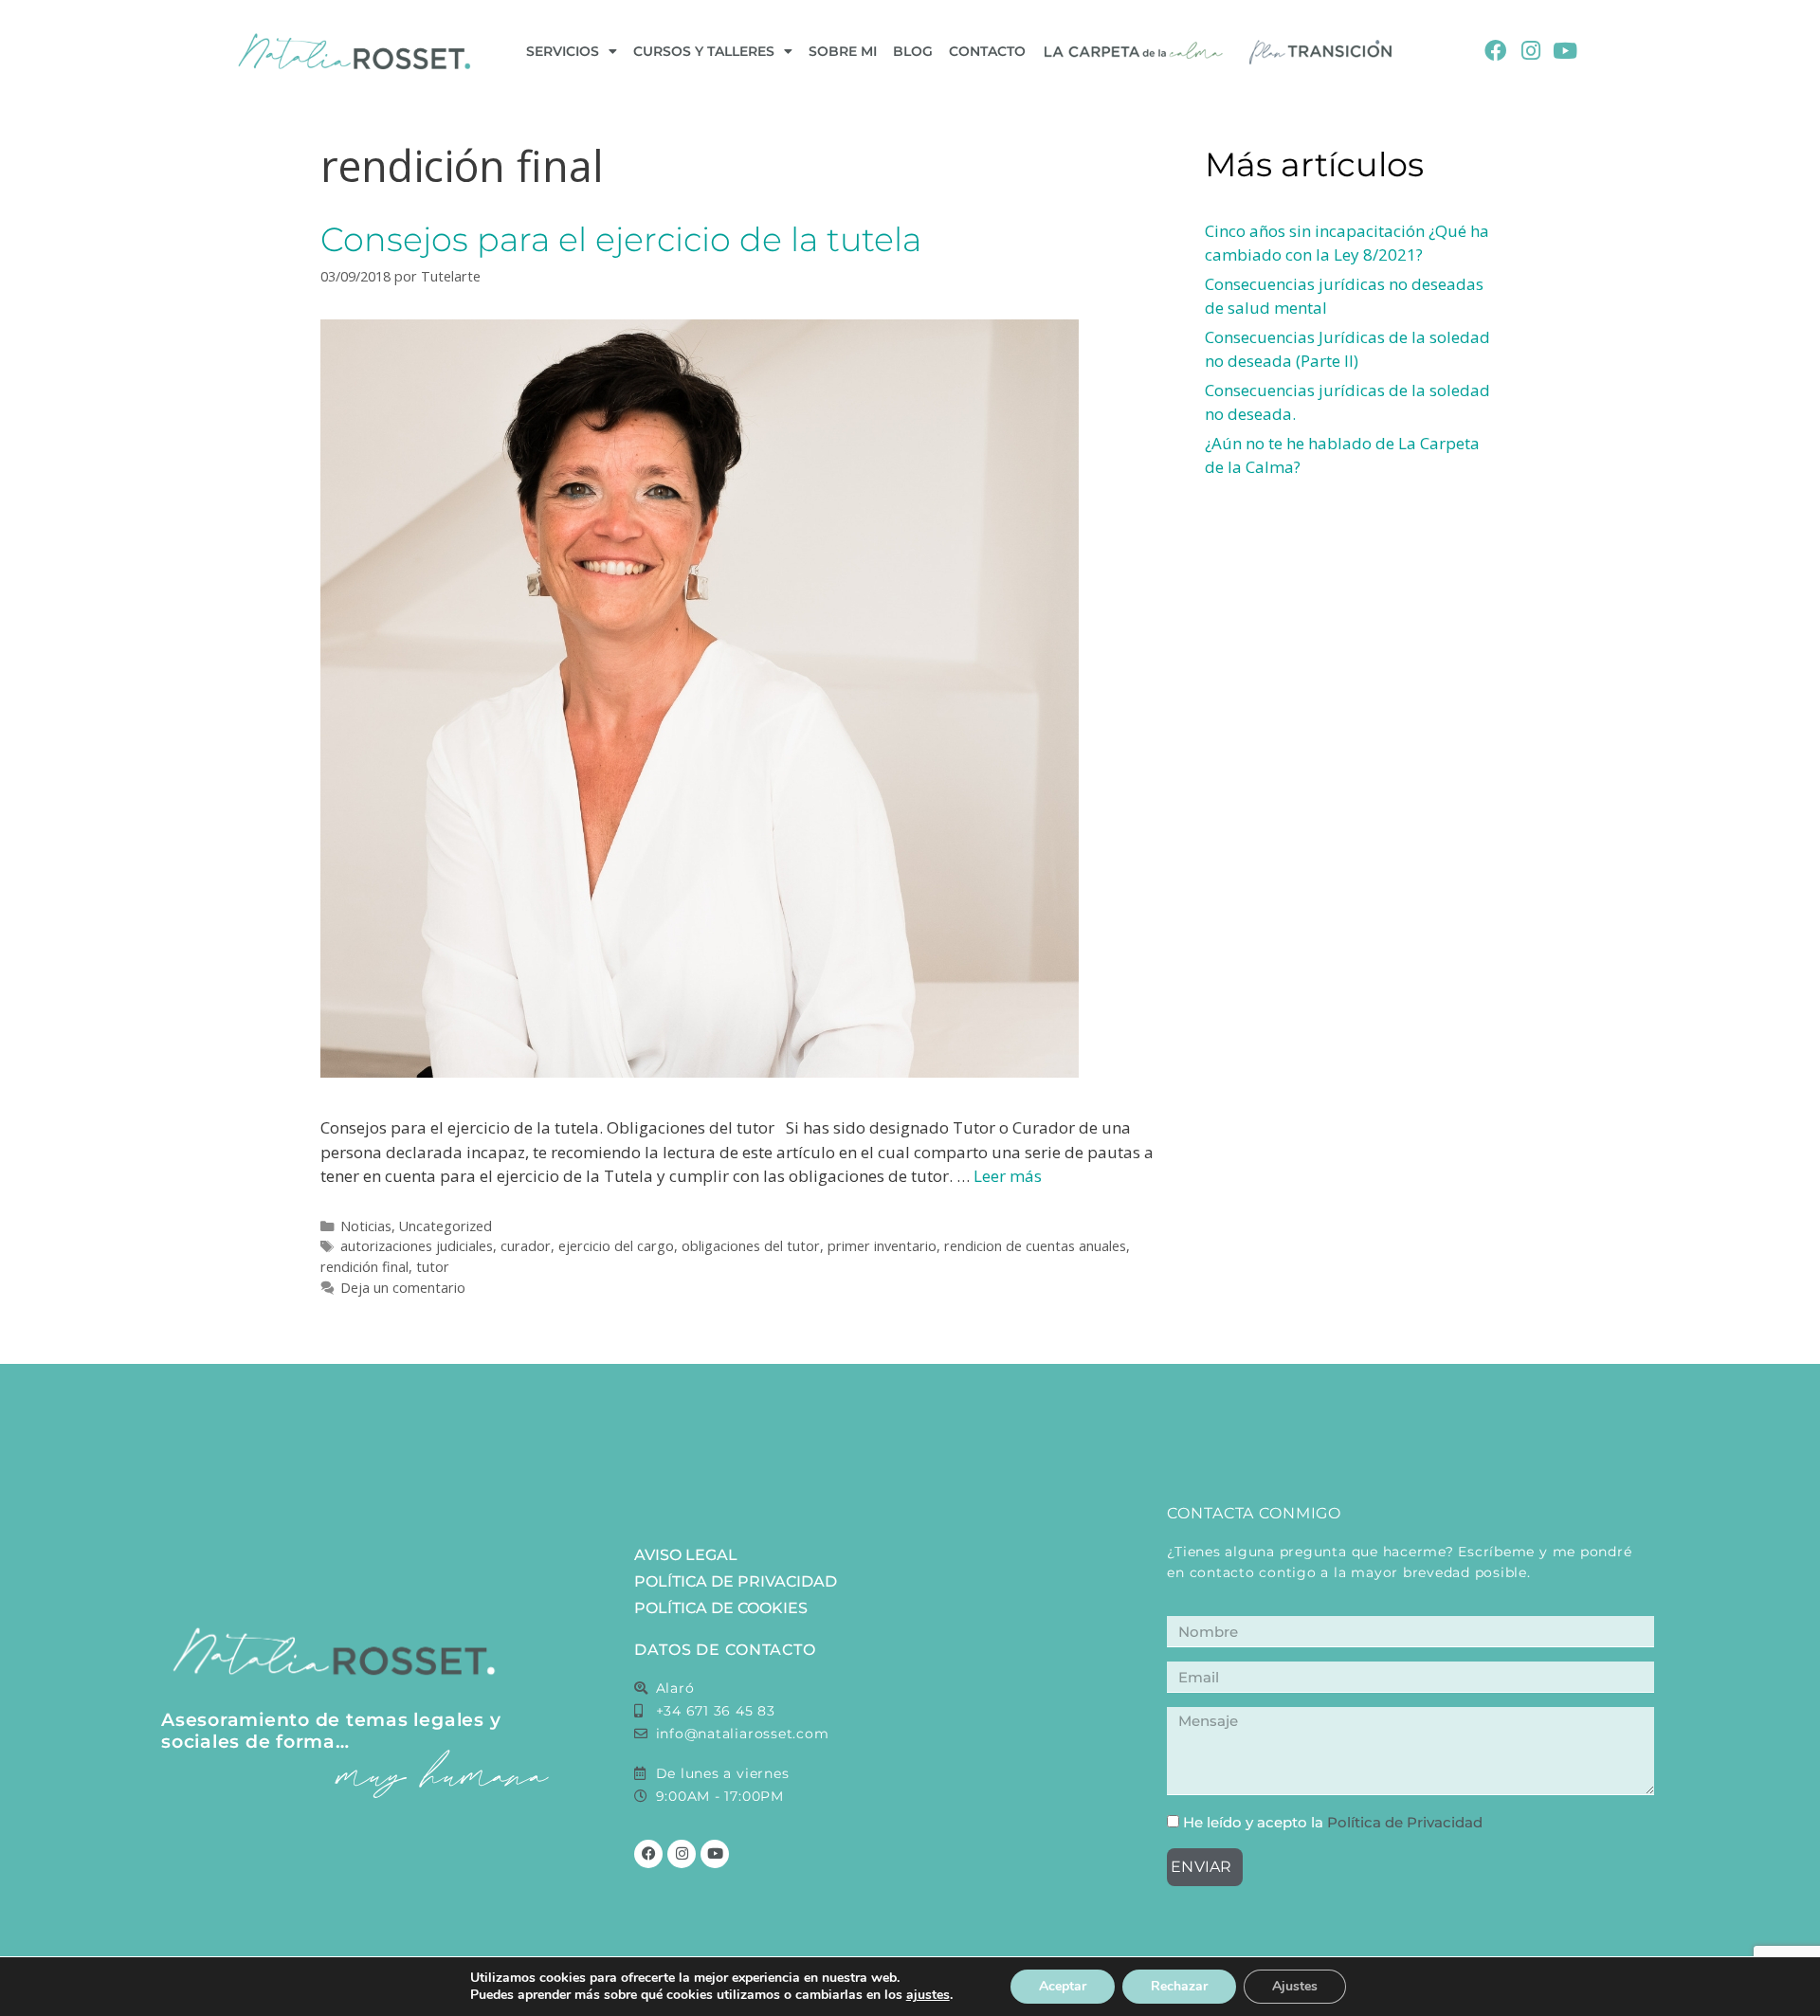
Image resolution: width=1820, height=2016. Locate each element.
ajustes (928, 1995)
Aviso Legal (686, 1555)
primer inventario (882, 1246)
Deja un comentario (403, 1288)
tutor (433, 1267)
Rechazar (1179, 1986)
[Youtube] (1565, 52)
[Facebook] (1495, 52)
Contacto (987, 51)
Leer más (1008, 1176)
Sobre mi (843, 51)
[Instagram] (1530, 52)
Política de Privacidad (736, 1581)
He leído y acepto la (1333, 1822)
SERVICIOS (563, 51)
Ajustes (1295, 1986)
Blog (913, 51)
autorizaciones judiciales (417, 1246)
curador (526, 1246)
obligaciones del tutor (751, 1246)
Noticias (366, 1226)
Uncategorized (446, 1226)
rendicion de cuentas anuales (1035, 1246)
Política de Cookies (721, 1608)
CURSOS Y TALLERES (704, 51)
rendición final (364, 1267)
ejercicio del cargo (616, 1246)
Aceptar (1063, 1986)
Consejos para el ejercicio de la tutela (621, 239)
